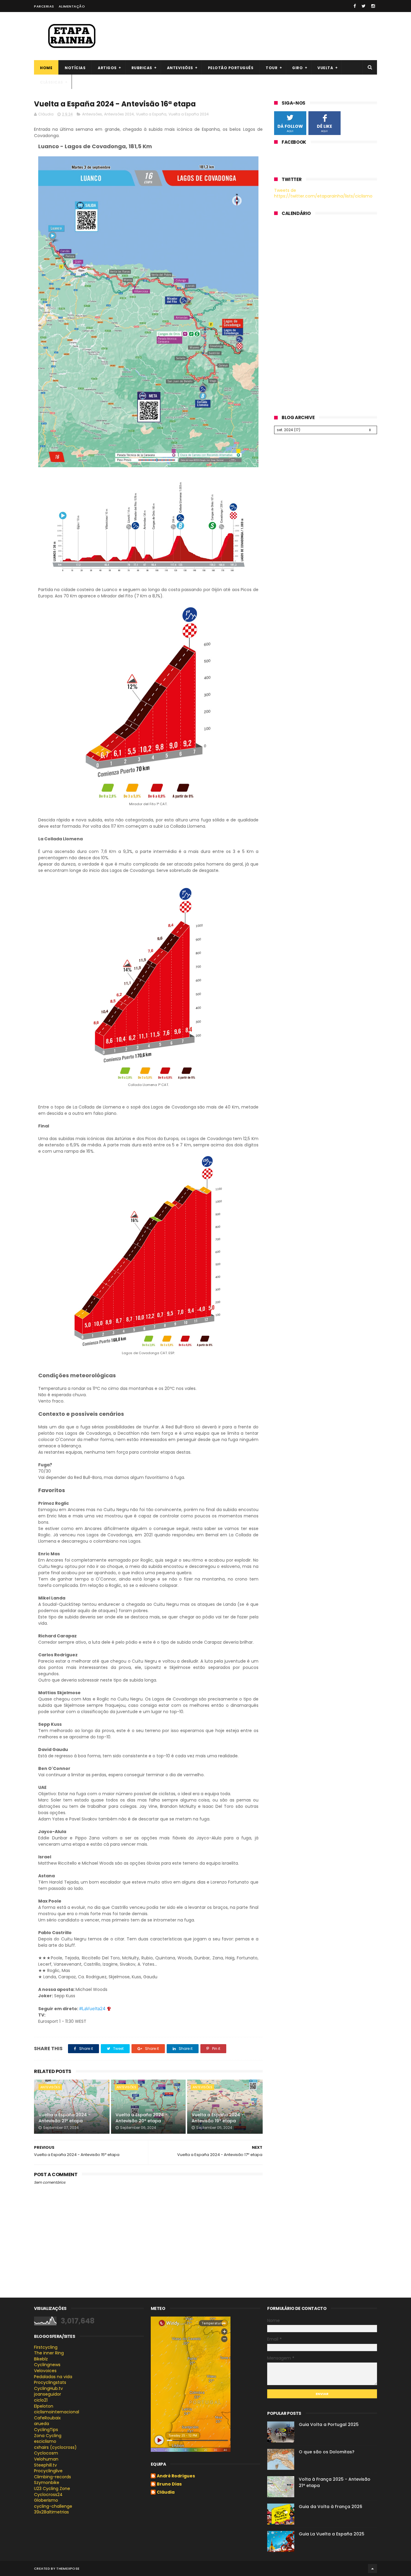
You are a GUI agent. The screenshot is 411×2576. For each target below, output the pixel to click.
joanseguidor (48, 2394)
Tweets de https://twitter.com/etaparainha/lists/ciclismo (323, 193)
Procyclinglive (48, 2471)
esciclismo (45, 2441)
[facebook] (355, 6)
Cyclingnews (47, 2365)
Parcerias (44, 6)
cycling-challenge (53, 2506)
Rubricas (142, 68)
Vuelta (325, 68)
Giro (297, 68)
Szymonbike (47, 2482)
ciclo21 (41, 2400)
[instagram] (373, 6)
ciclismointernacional (57, 2412)
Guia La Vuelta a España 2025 (332, 2534)
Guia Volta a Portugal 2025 (329, 2424)
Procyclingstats (50, 2382)
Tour (272, 68)
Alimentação (72, 6)
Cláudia (166, 2492)
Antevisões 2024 (119, 114)
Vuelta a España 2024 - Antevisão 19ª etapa (218, 2118)
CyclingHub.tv (48, 2388)
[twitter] (364, 6)
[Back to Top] (372, 2568)
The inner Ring (49, 2353)
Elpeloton (44, 2406)
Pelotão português (231, 68)
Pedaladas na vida (53, 2377)
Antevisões (180, 68)
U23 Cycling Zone (52, 2489)
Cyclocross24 (48, 2495)
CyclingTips (46, 2430)
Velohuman (46, 2459)
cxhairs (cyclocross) (55, 2447)
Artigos (107, 68)
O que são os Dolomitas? (327, 2452)
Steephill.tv (45, 2465)
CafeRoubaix (47, 2418)
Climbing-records (53, 2477)
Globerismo (46, 2500)
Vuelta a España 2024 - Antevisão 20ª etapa (142, 2118)
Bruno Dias (169, 2484)
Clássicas (52, 82)
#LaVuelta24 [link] (92, 2009)
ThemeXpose (68, 2568)
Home (46, 68)
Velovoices (45, 2371)
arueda (42, 2424)
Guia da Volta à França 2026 (331, 2507)
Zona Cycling (48, 2436)
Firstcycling (46, 2347)
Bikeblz (41, 2359)
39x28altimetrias (51, 2512)
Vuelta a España (151, 114)
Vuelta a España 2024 (189, 114)
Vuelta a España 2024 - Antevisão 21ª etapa (65, 2118)
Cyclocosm (46, 2453)
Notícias (75, 68)
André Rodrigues (176, 2476)
